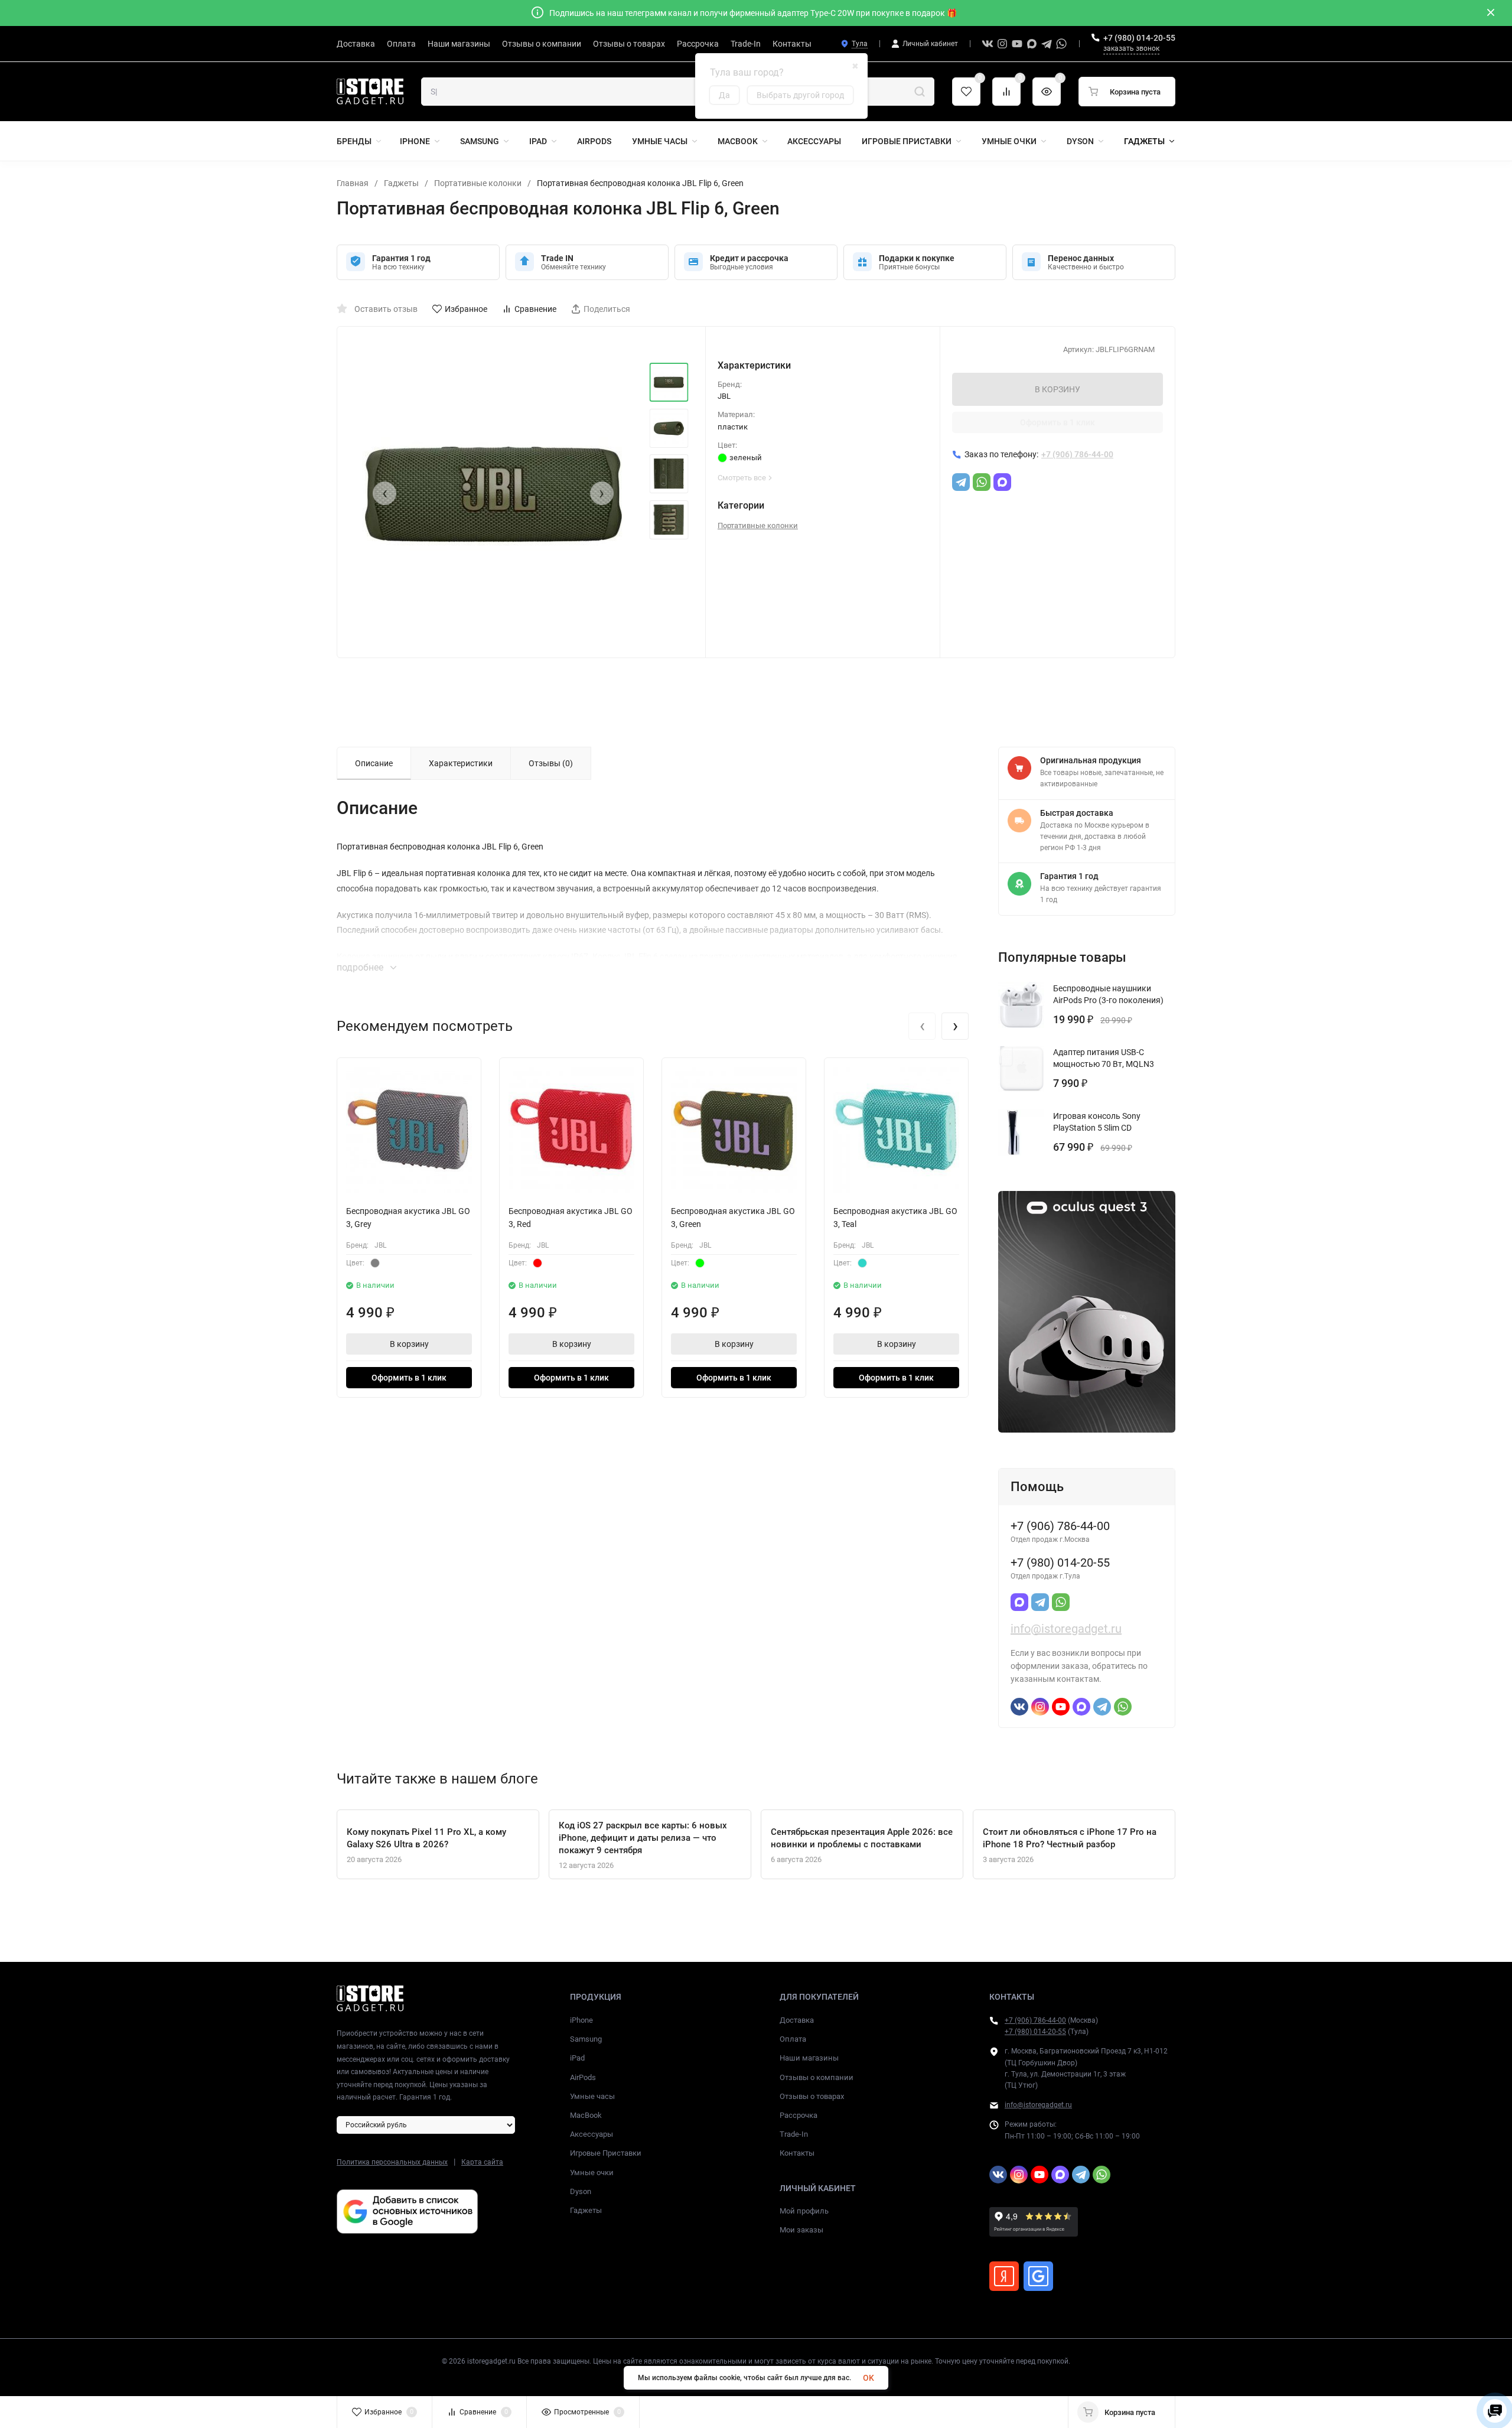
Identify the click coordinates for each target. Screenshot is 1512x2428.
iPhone (581, 2020)
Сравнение (535, 309)
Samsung (586, 2039)
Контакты (797, 2153)
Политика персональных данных (392, 2162)
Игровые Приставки (606, 2153)
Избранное (466, 309)
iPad (577, 2058)
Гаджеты (401, 183)
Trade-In (794, 2134)
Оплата (793, 2039)
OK (869, 2378)
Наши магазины (809, 2058)
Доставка (797, 2020)
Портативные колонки (478, 183)
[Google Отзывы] (1038, 2276)
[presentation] (384, 493)
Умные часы (592, 2096)
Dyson (581, 2191)
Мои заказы (801, 2230)
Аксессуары (592, 2134)
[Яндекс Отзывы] (1004, 2276)
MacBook (586, 2115)
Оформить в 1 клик (1058, 422)
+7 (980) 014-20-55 (1139, 38)
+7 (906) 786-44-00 (1035, 2020)
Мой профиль (804, 2211)
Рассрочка (799, 2115)
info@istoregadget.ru (1066, 1629)
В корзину (409, 1344)
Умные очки (592, 2172)
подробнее (361, 967)
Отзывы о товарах (812, 2096)
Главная (353, 183)
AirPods (583, 2077)
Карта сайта (482, 2162)
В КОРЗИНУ (1058, 389)
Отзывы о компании (817, 2077)
